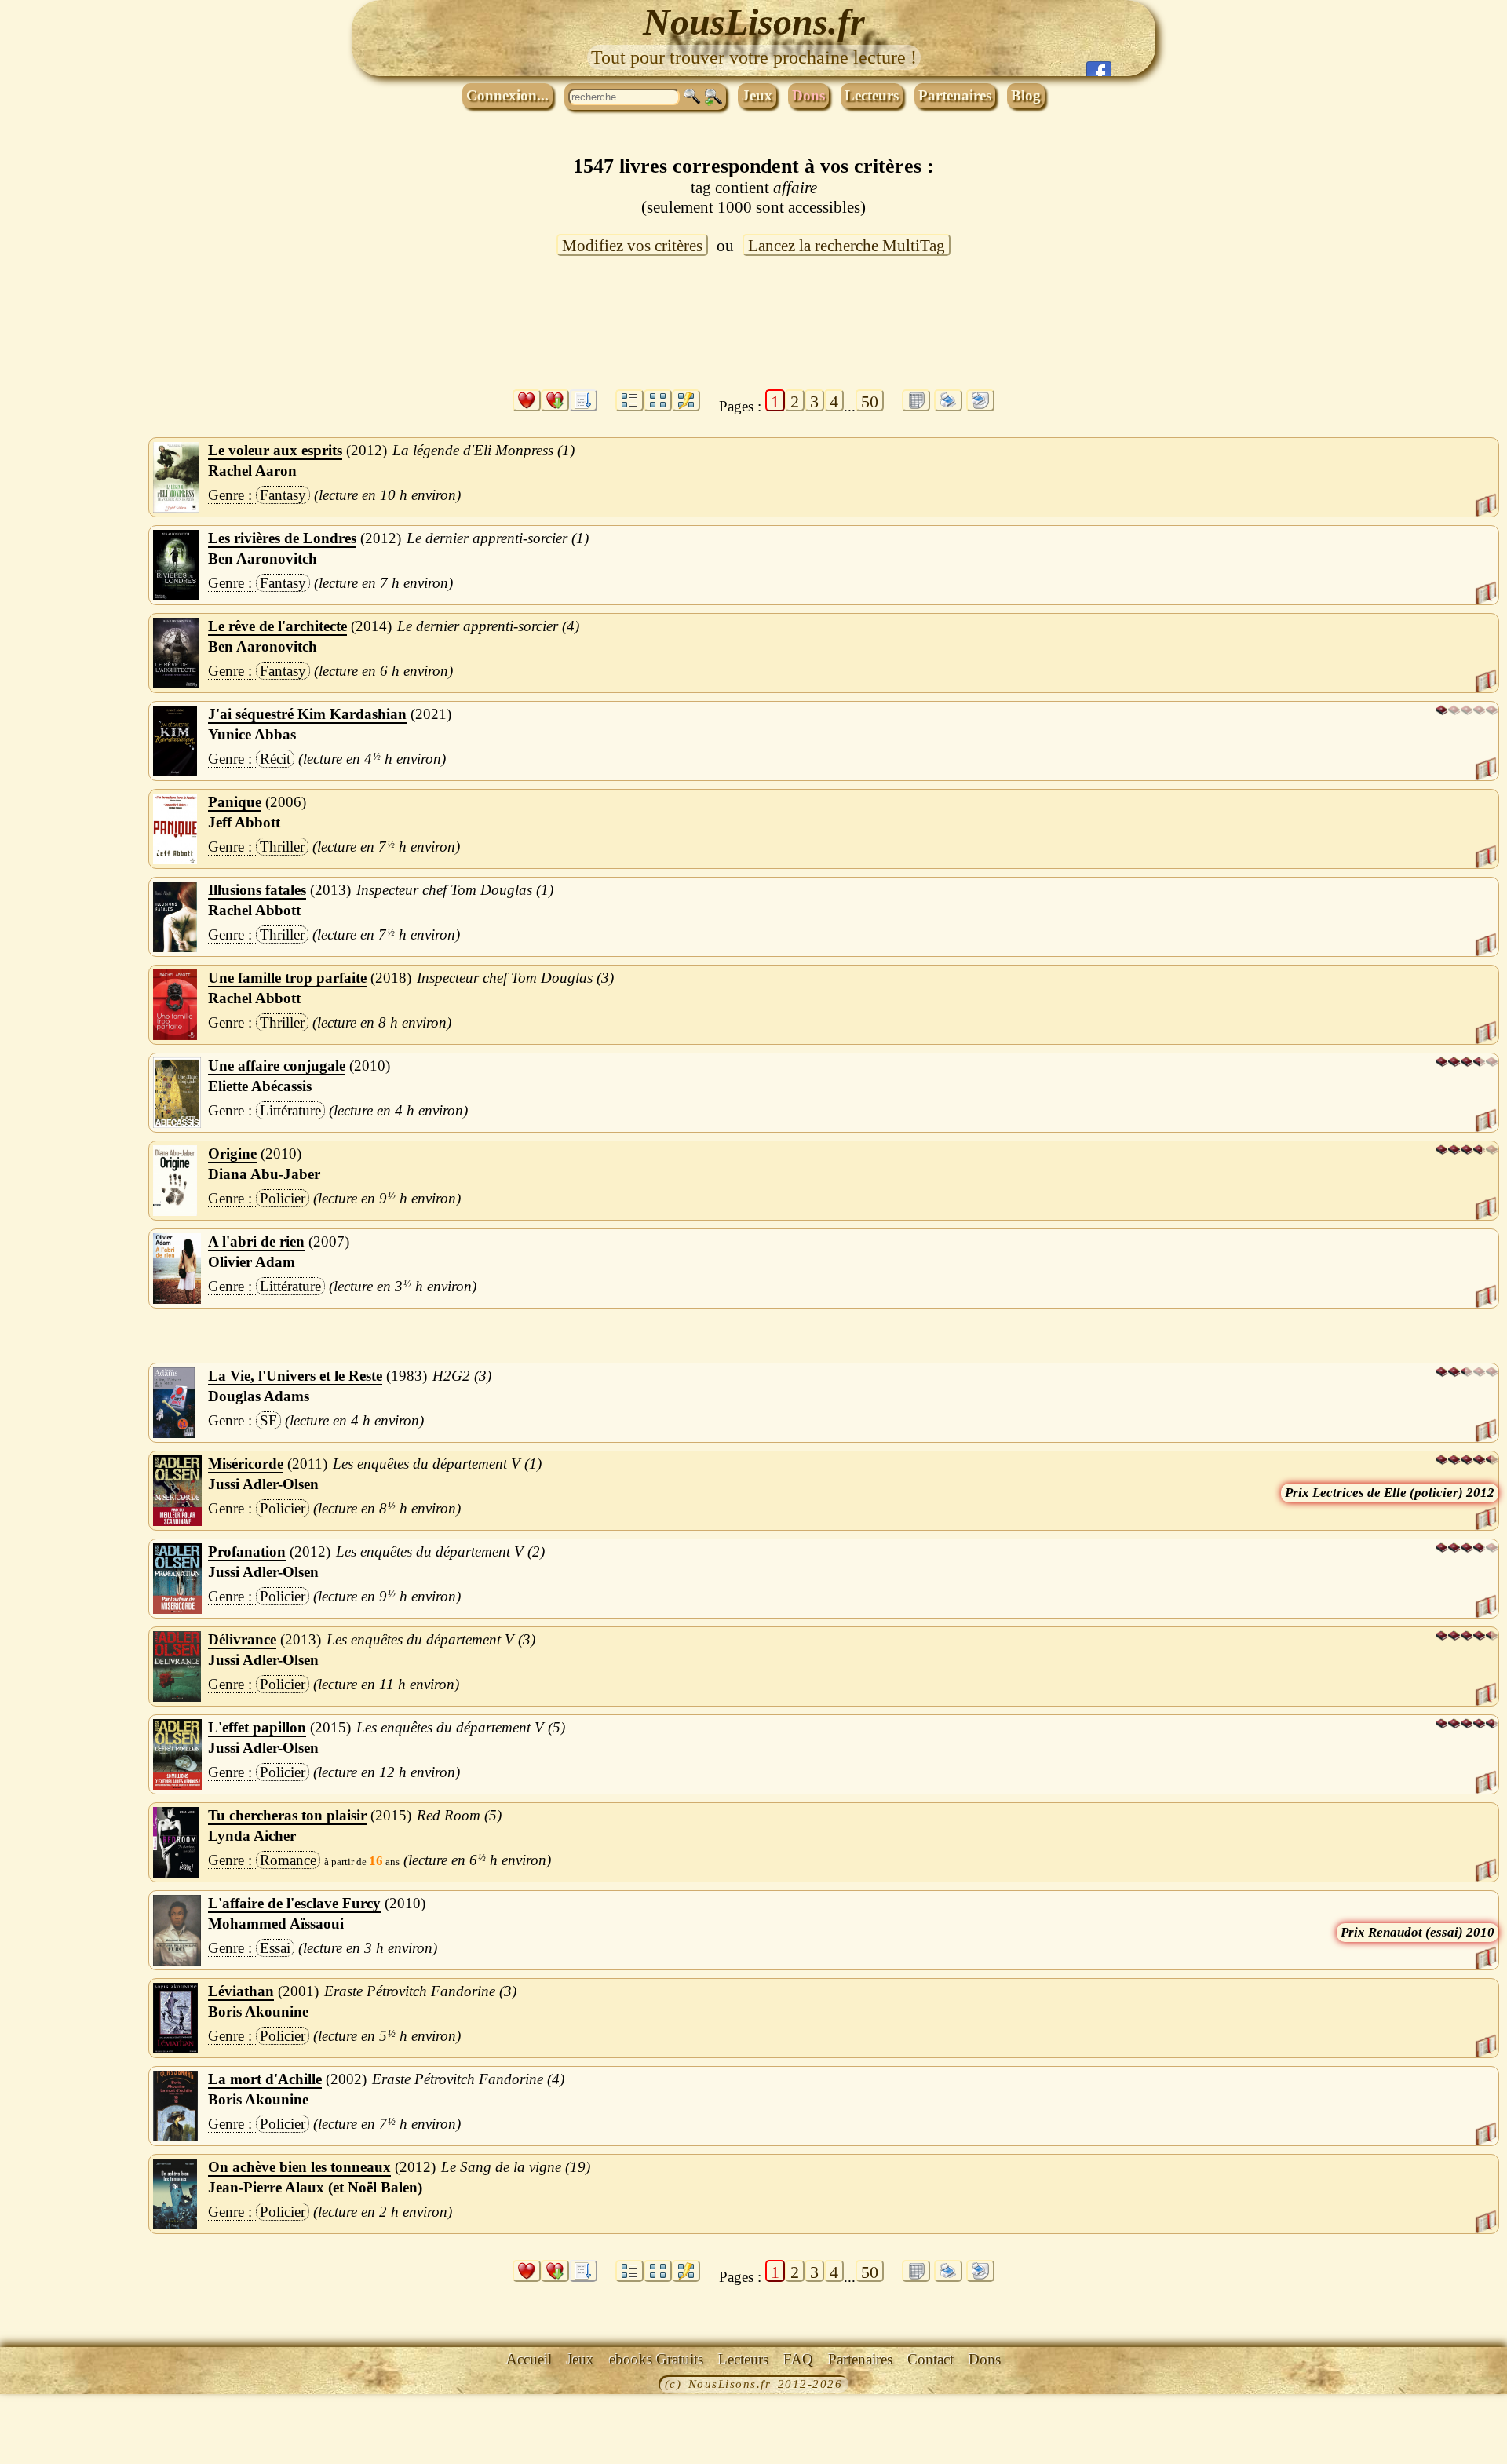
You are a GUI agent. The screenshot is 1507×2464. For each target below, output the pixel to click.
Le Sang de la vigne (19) (516, 2167)
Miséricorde (246, 1464)
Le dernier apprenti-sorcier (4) (488, 626)
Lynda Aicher (252, 1836)
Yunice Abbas (252, 734)
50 (870, 402)
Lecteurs (872, 95)
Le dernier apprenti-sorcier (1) (498, 538)
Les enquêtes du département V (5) (461, 1727)
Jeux (757, 95)
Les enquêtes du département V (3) (431, 1639)
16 (376, 1861)
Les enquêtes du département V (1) (437, 1464)
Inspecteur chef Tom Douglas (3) (515, 978)
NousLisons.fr (754, 22)
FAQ (798, 2359)
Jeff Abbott (244, 822)
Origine (232, 1154)
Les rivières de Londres (282, 538)
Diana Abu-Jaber (264, 1174)
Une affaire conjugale (277, 1066)
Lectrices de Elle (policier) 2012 (1403, 1493)
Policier (283, 1198)
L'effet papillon (257, 1727)
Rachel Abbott (254, 910)
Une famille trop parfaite (287, 978)
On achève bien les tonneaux (299, 2167)
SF (268, 1420)
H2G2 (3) (462, 1376)
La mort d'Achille (265, 2079)
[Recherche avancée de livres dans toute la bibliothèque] (713, 97)
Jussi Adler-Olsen (263, 1484)
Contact (930, 2359)
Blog (1026, 95)
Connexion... (507, 95)
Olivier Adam (252, 1262)
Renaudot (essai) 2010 (1431, 1932)
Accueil (529, 2359)
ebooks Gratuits (656, 2359)
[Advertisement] (753, 332)
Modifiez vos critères (632, 246)
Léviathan (241, 1991)
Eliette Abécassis (260, 1086)
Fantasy (283, 495)
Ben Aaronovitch (263, 559)
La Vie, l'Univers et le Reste (295, 1376)
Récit (275, 759)
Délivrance (242, 1639)
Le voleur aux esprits (275, 450)
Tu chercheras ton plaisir (287, 1815)
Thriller (282, 847)
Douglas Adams (259, 1396)
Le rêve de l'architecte (277, 626)
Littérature (290, 1110)
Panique (235, 802)
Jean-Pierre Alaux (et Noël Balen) (315, 2187)
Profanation (247, 1551)
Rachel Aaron (252, 471)
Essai (275, 1948)
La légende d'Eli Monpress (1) (483, 450)
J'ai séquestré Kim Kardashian (307, 714)
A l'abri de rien (256, 1241)
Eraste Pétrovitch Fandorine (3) (420, 1991)
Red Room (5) (459, 1815)
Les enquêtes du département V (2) (440, 1551)
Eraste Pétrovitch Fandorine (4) (468, 2079)
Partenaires (955, 95)
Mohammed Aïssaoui (276, 1924)
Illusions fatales (257, 890)
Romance (288, 1860)
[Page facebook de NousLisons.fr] (1099, 69)
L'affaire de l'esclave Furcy (294, 1903)
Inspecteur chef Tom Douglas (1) (455, 890)
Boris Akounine (258, 2011)
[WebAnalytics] (35, 2386)
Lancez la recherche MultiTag (847, 246)
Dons (808, 95)
